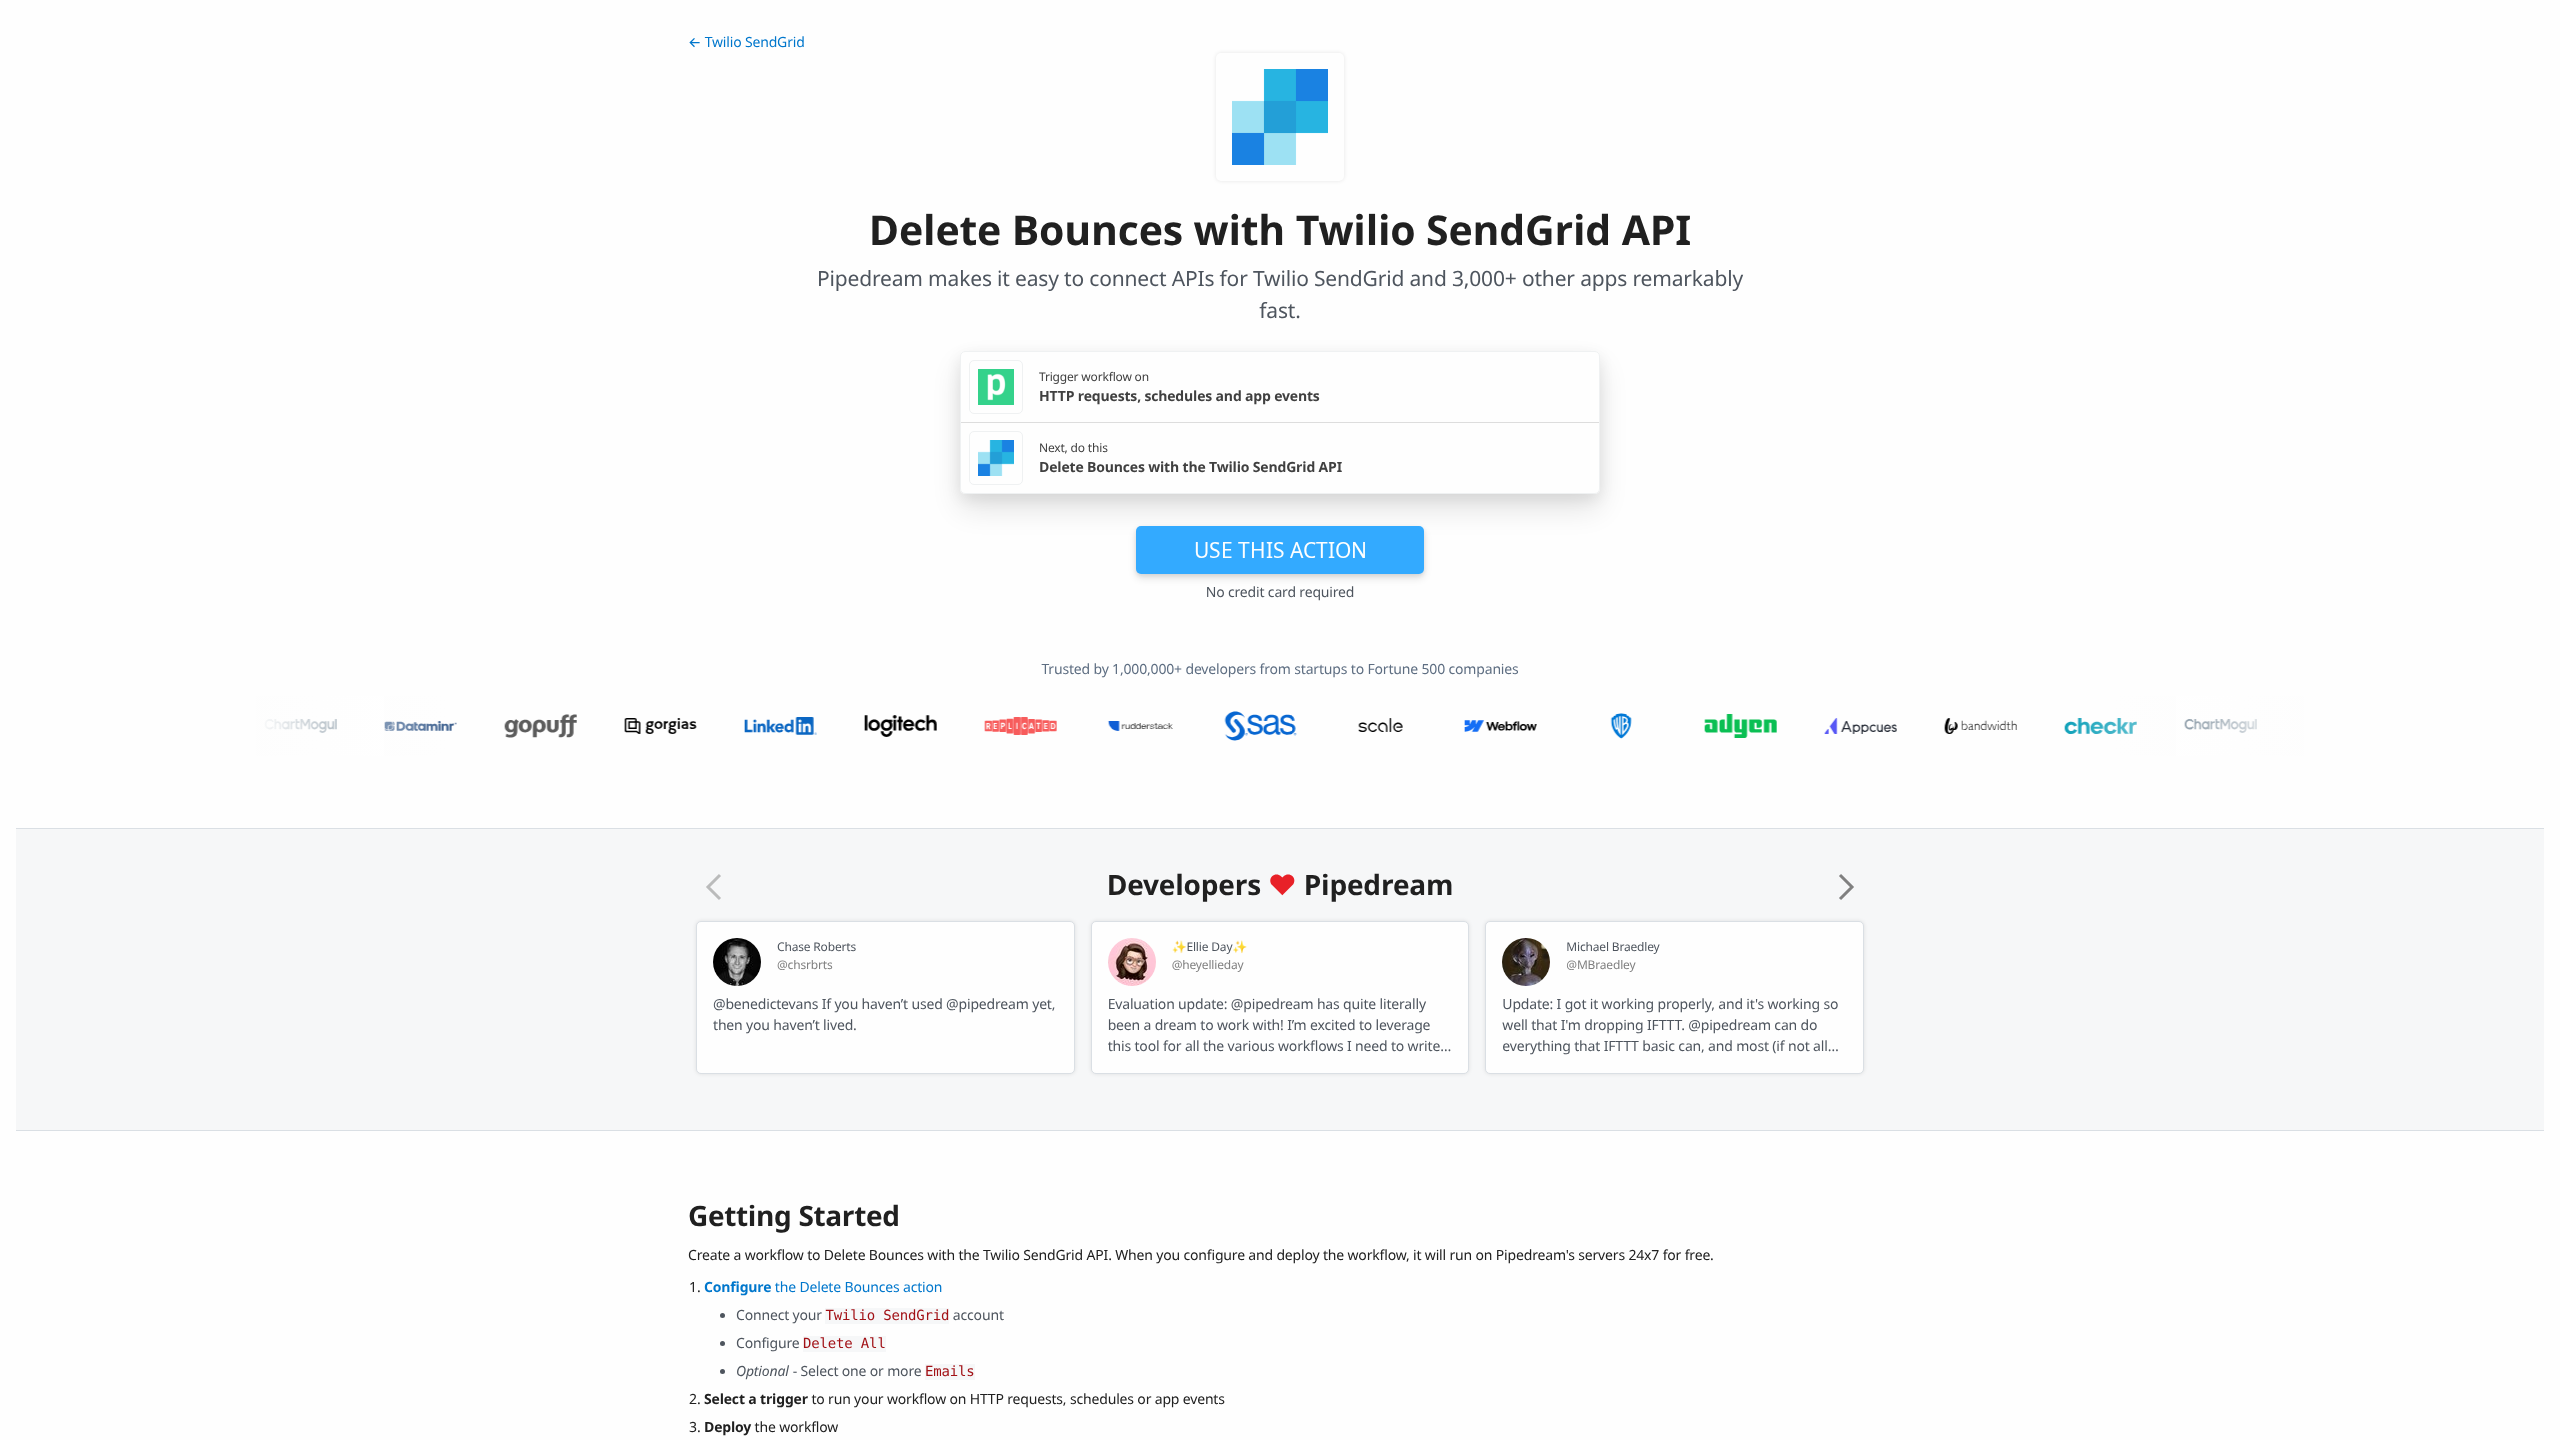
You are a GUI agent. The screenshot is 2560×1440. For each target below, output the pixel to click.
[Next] (1846, 887)
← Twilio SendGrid (746, 42)
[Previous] (714, 887)
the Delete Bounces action (823, 1287)
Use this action (1280, 550)
